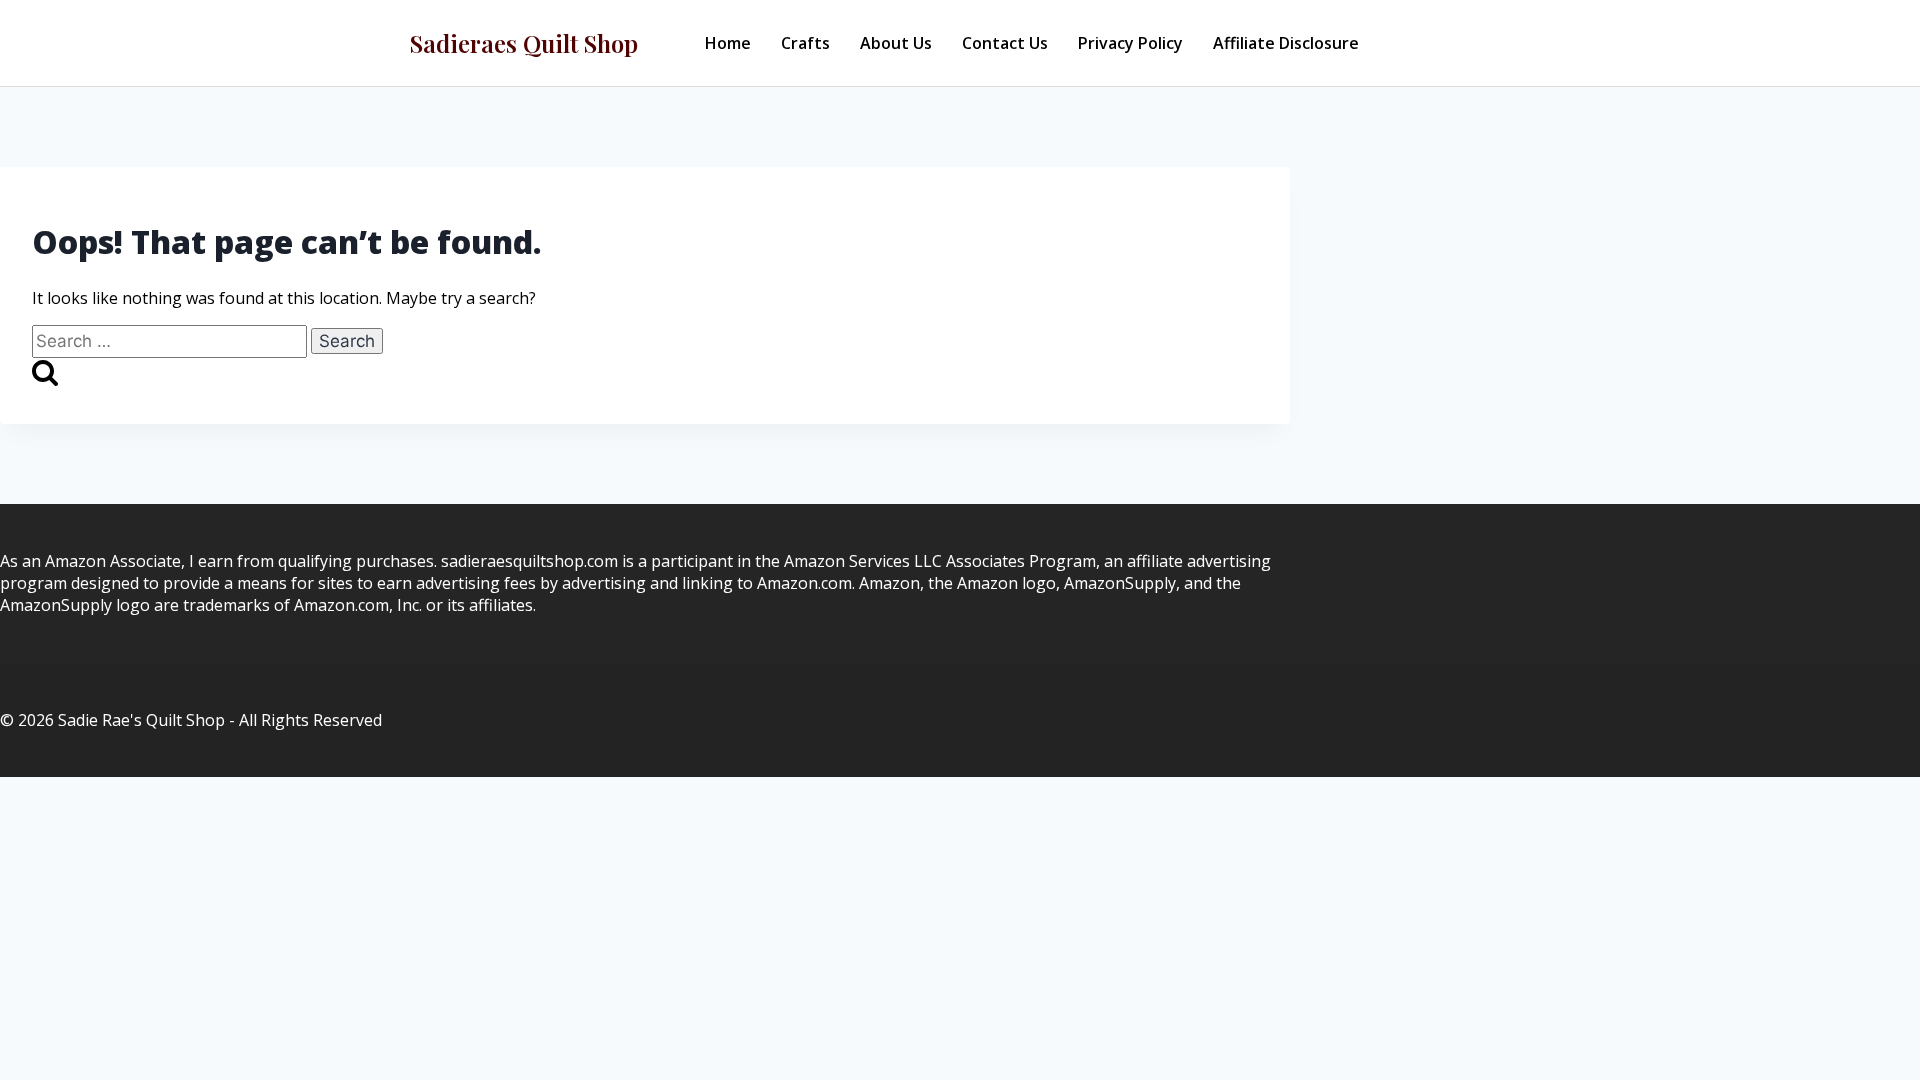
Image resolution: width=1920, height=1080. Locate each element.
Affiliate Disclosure (1286, 43)
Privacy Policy (1130, 43)
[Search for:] (171, 341)
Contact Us (1005, 43)
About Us (896, 43)
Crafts (805, 43)
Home (728, 43)
